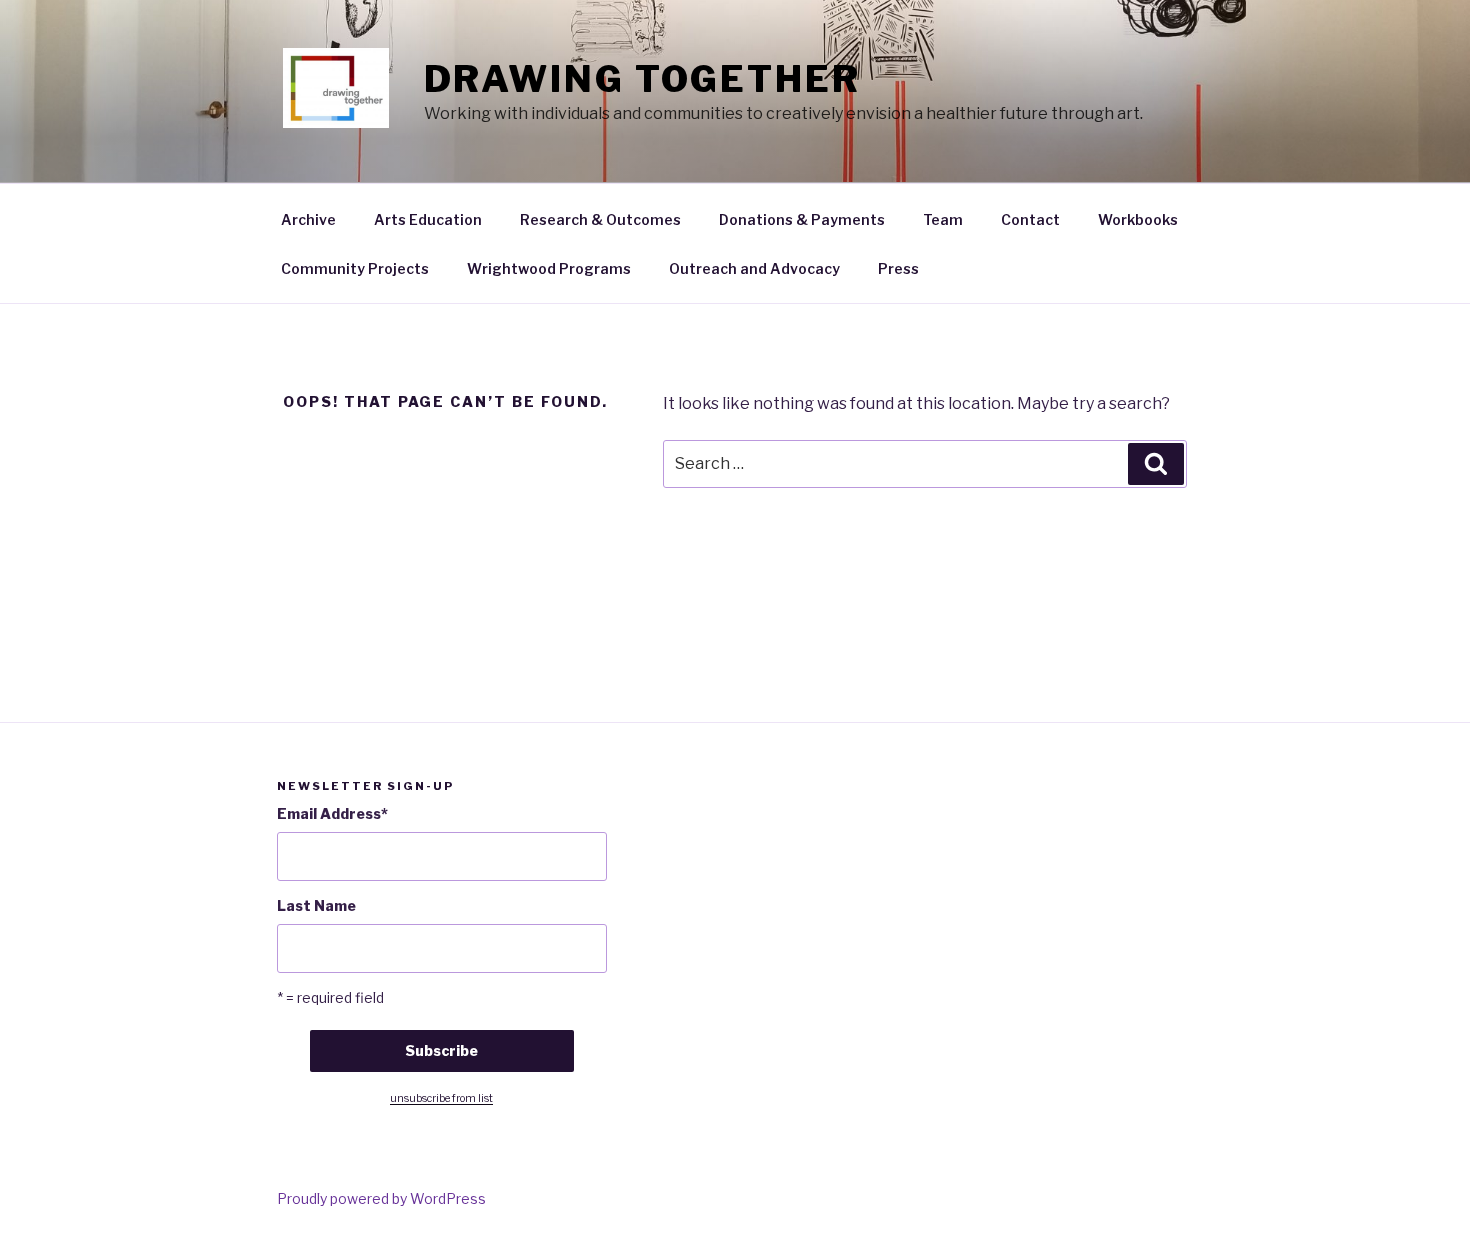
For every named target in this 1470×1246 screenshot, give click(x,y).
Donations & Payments (802, 219)
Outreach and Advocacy (754, 268)
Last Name (316, 905)
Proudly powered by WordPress (381, 1198)
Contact (1030, 219)
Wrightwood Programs (549, 268)
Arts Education (428, 219)
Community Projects (355, 268)
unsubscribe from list (441, 1098)
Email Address (332, 813)
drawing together (642, 79)
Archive (308, 219)
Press (898, 268)
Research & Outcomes (600, 219)
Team (943, 219)
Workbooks (1138, 219)
